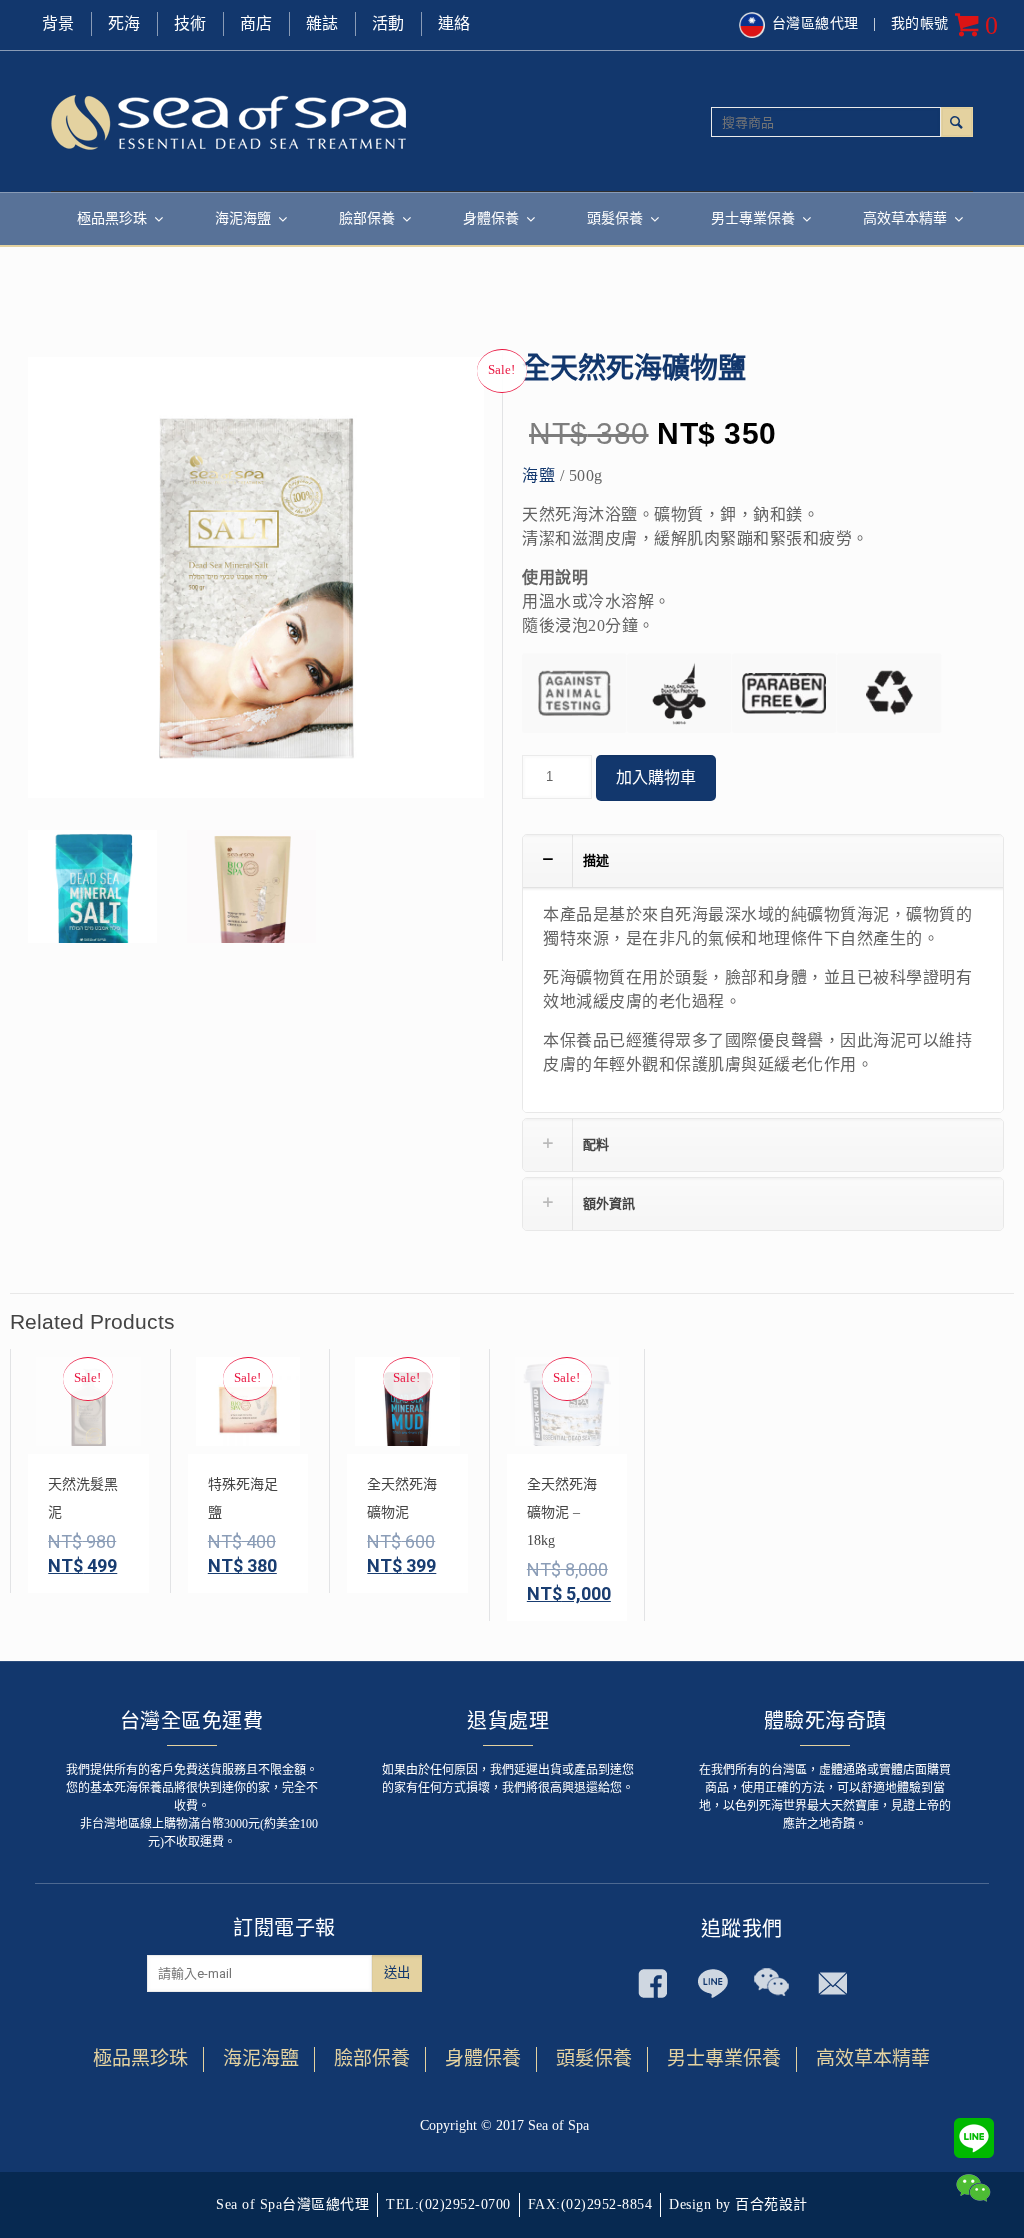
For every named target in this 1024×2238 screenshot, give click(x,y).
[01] (251, 894)
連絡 (454, 23)
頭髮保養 (594, 2058)
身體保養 (483, 2058)
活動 (388, 23)
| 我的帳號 (911, 23)
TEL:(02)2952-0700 (448, 2204)
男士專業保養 (724, 2058)
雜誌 (322, 23)
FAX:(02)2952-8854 (590, 2204)
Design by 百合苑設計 (738, 2204)
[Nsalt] (92, 894)
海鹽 (538, 475)
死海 (124, 23)
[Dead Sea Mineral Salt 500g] (256, 585)
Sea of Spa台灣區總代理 (292, 2204)
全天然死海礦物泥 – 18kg (562, 1512)
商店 (256, 23)
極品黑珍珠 (140, 2058)
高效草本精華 (873, 2058)
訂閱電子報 (284, 1928)
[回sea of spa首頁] (281, 120)
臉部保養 (372, 2058)
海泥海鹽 (261, 2058)
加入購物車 (656, 777)
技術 (190, 23)
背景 (58, 23)
